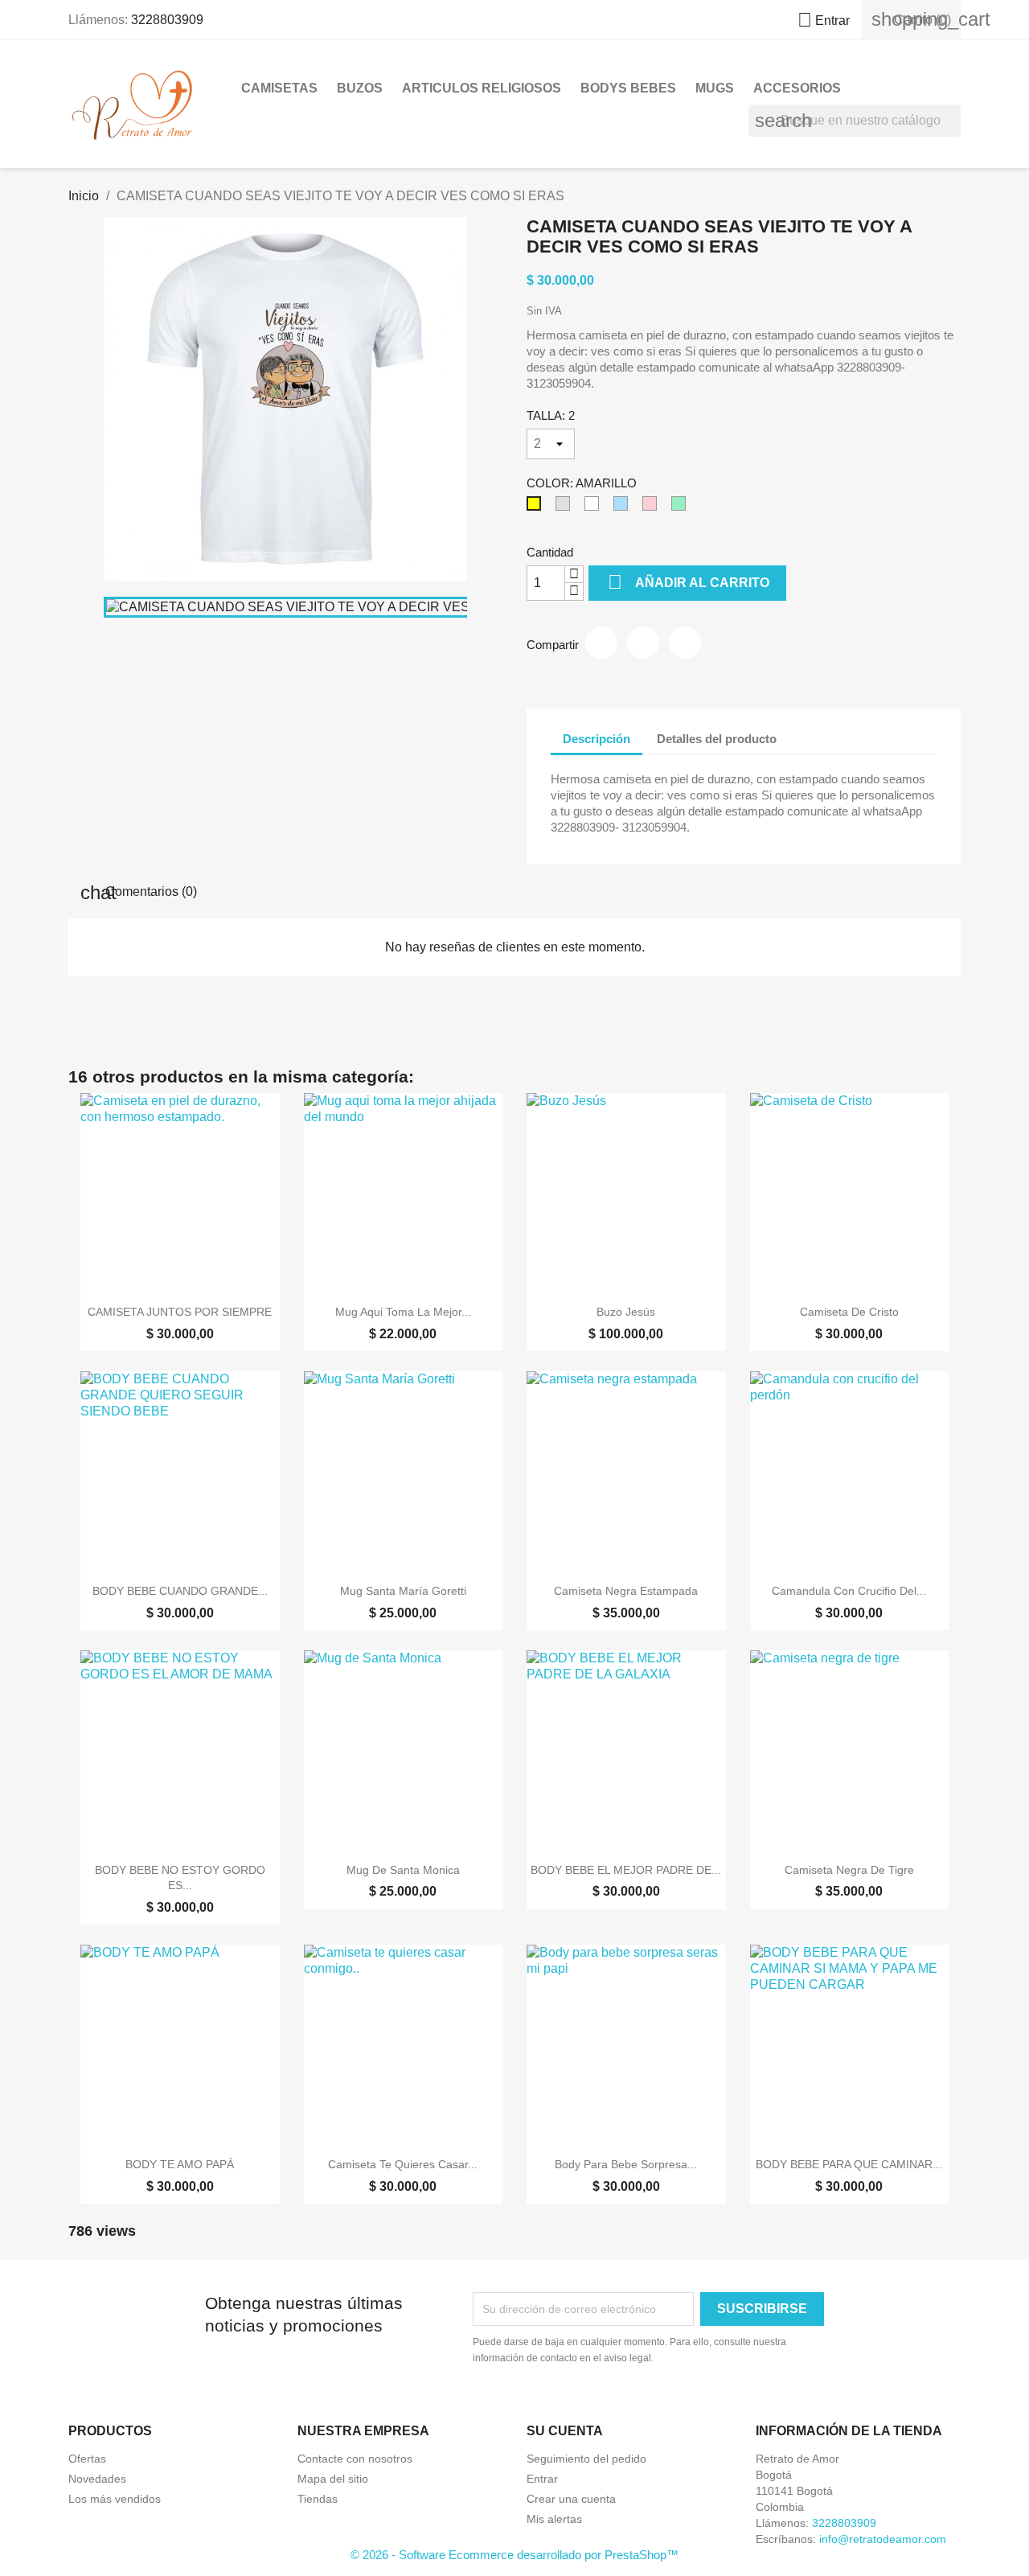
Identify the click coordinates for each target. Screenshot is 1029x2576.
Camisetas (279, 88)
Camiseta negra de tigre (849, 1870)
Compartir (601, 643)
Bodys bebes (628, 88)
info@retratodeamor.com (883, 2539)
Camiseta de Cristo (849, 1312)
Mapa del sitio (333, 2479)
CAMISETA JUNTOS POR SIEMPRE (180, 1312)
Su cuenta (565, 2431)
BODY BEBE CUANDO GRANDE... (180, 1591)
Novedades (97, 2479)
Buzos (360, 88)
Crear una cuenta (571, 2499)
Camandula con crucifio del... (849, 1591)
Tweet (643, 643)
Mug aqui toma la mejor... (403, 1312)
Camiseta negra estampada (626, 1591)
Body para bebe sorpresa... (626, 2164)
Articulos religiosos (482, 88)
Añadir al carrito (689, 582)
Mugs (715, 88)
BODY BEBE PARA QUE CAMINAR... (849, 2164)
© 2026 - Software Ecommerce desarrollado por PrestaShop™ (514, 2555)
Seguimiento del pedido (586, 2459)
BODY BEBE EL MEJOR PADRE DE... (626, 1870)
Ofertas (87, 2459)
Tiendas (318, 2499)
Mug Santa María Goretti (403, 1591)
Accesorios (797, 88)
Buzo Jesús (626, 1312)
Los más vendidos (115, 2499)
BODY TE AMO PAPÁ (180, 2164)
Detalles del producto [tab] (717, 739)
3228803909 (167, 20)
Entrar (542, 2479)
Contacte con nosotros (355, 2459)
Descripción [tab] (596, 739)
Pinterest (685, 643)
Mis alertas (554, 2519)
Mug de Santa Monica (403, 1870)
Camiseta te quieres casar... (403, 2164)
